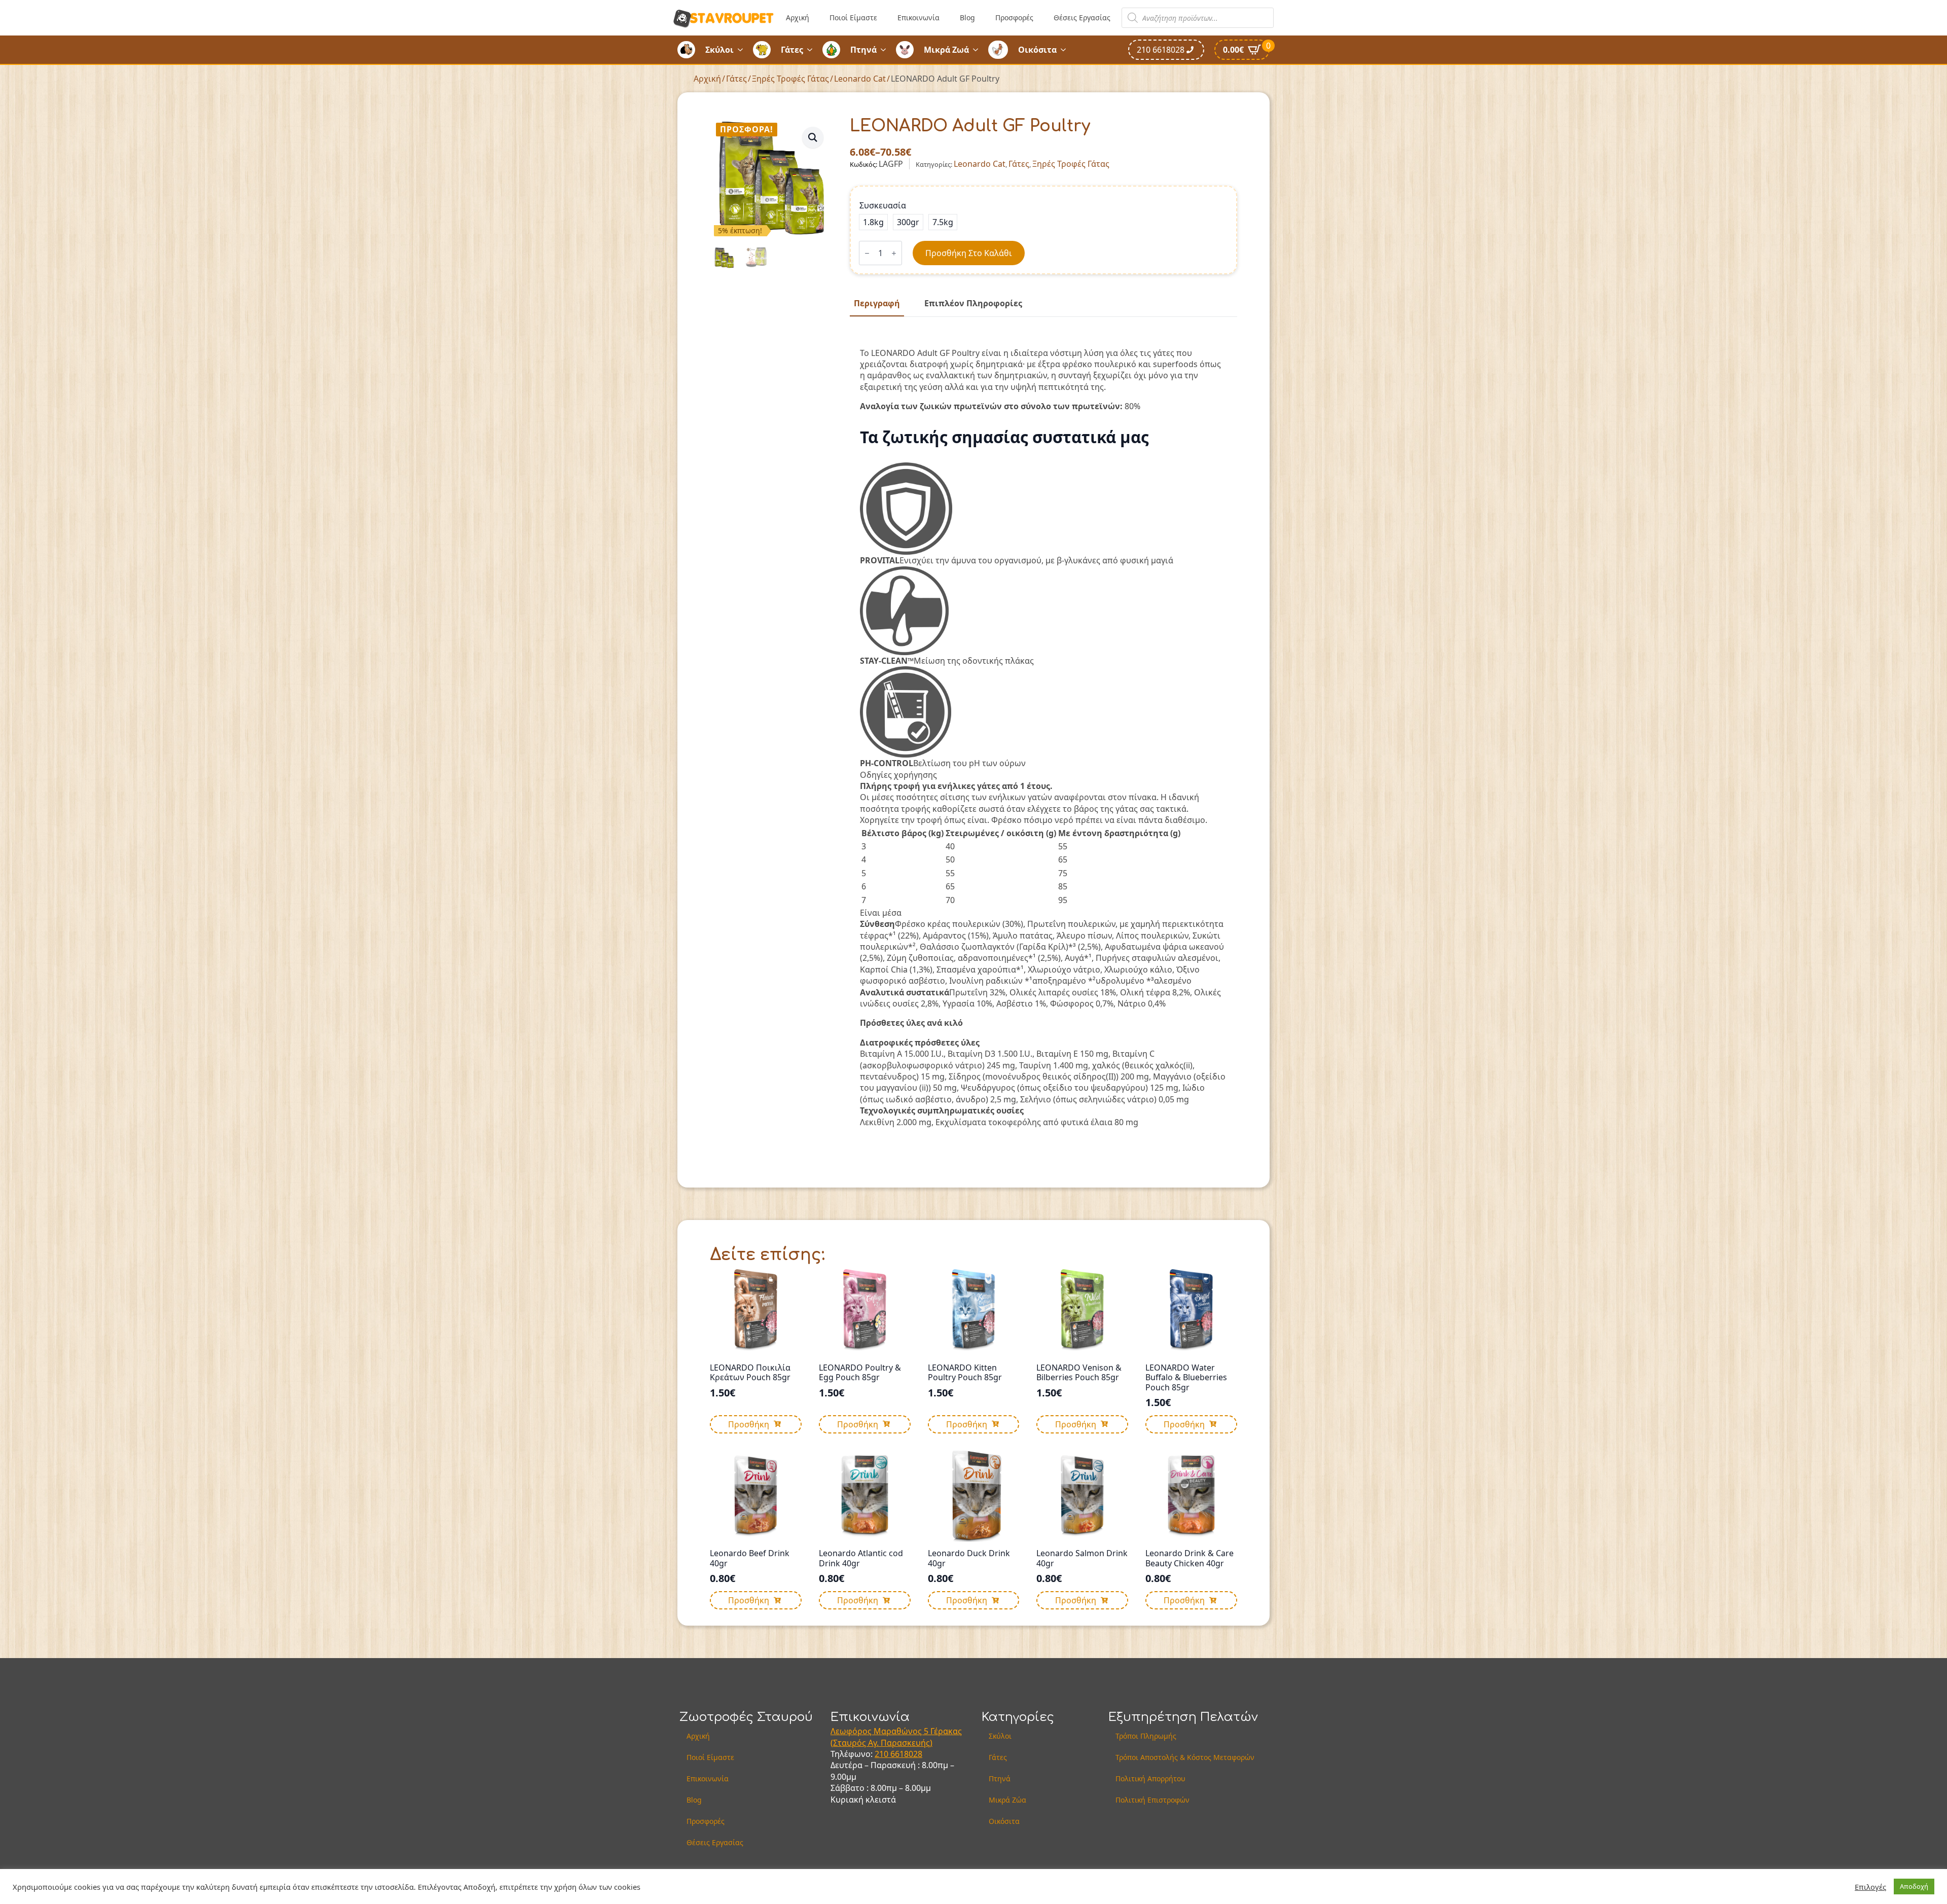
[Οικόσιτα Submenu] (1066, 50)
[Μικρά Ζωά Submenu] (979, 50)
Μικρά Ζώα (1007, 1800)
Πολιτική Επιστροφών (1152, 1800)
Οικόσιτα (1037, 50)
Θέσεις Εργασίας (1082, 17)
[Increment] (894, 253)
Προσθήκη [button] (749, 1424)
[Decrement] (867, 253)
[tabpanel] (1043, 733)
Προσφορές (1014, 17)
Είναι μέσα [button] (881, 913)
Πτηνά (863, 50)
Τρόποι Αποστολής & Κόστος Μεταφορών (1185, 1757)
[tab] (877, 303)
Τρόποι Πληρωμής (1146, 1736)
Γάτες (792, 50)
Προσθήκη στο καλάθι (969, 253)
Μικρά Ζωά (946, 50)
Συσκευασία (883, 205)
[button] (813, 137)
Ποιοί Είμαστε (853, 17)
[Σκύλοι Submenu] (743, 50)
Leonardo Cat (860, 79)
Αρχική (798, 17)
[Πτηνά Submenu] (886, 50)
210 (882, 1754)
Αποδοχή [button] (1914, 1886)
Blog (967, 17)
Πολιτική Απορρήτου (1150, 1779)
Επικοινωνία (918, 17)
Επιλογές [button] (1870, 1887)
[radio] (873, 222)
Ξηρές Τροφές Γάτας (790, 79)
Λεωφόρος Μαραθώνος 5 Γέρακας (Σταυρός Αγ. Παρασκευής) (896, 1737)
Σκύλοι (719, 50)
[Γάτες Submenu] (813, 50)
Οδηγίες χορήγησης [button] (898, 775)
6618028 (906, 1754)
